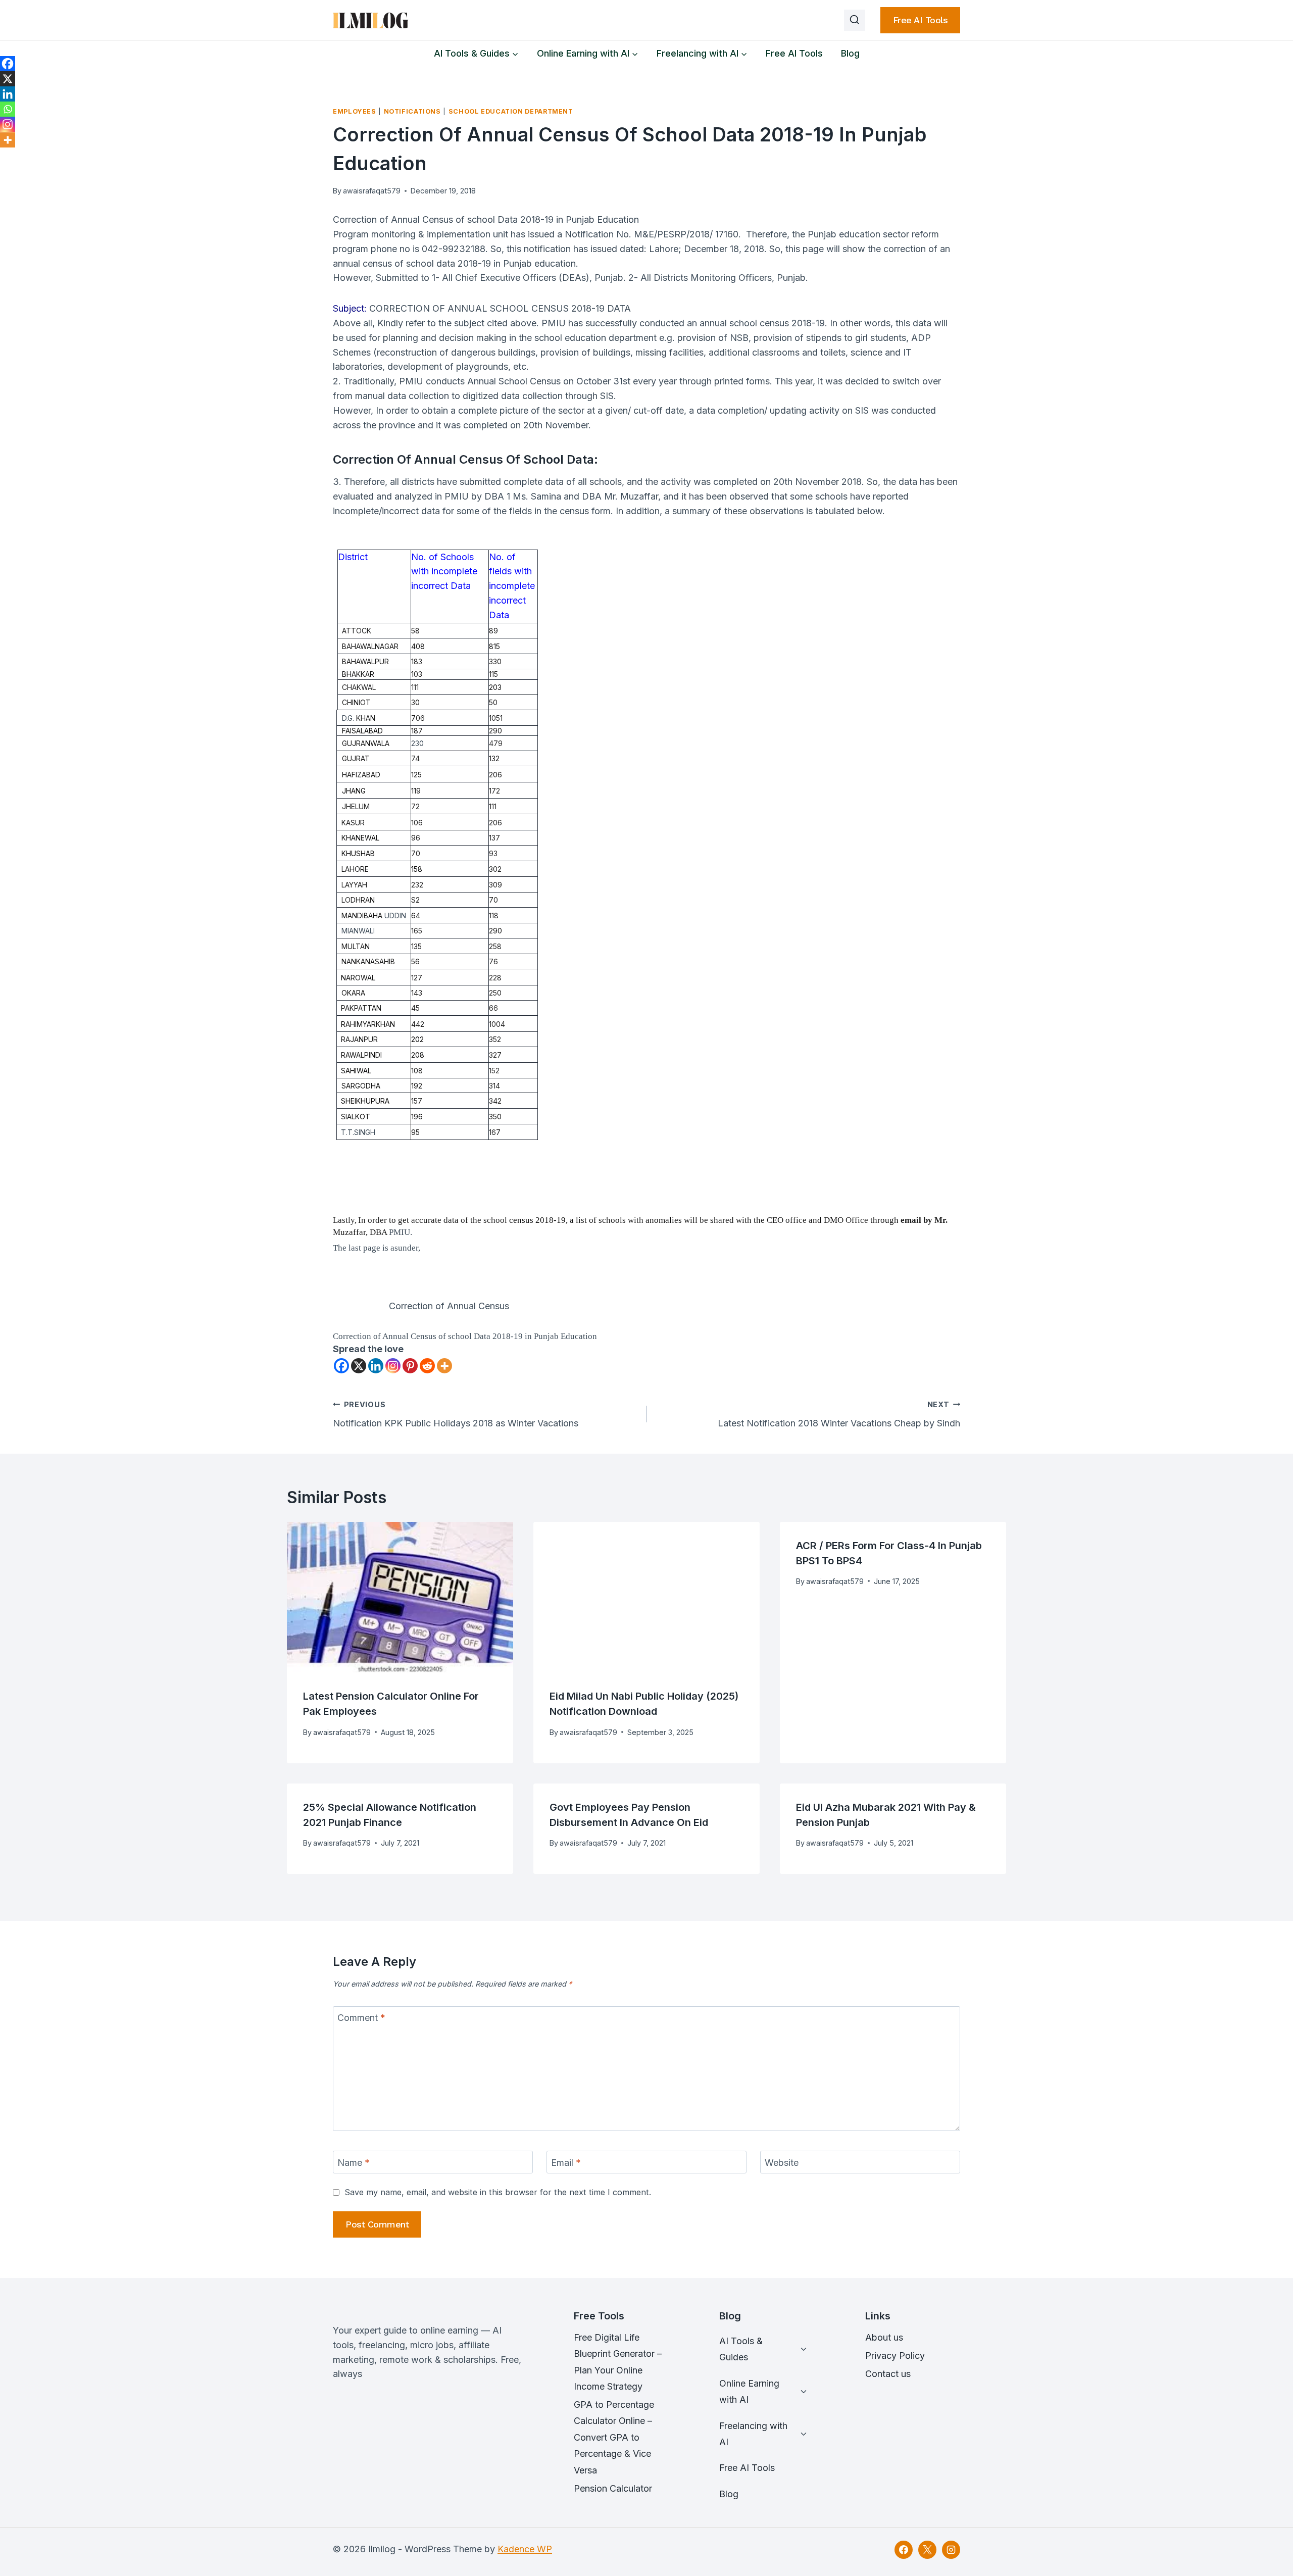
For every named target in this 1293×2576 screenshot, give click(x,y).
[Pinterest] (410, 1366)
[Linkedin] (376, 1366)
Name (354, 2163)
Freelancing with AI (753, 2434)
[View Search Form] (855, 20)
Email (566, 2163)
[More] (444, 1366)
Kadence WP (525, 2549)
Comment (361, 2018)
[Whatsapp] (8, 109)
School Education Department (511, 111)
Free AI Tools (921, 20)
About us (884, 2337)
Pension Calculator (613, 2488)
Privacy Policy (895, 2356)
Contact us (888, 2374)
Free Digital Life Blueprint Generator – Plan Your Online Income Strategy (618, 2362)
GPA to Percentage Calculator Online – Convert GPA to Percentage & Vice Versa (614, 2437)
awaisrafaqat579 (372, 191)
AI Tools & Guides (741, 2349)
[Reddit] (427, 1366)
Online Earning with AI (749, 2391)
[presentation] (400, 1597)
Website (782, 2163)
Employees (355, 111)
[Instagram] (393, 1366)
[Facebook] (341, 1366)
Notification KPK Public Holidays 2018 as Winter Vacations (456, 1414)
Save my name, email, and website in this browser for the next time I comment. (498, 2192)
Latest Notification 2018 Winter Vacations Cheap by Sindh (839, 1414)
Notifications (412, 111)
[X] (359, 1366)
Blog (850, 53)
